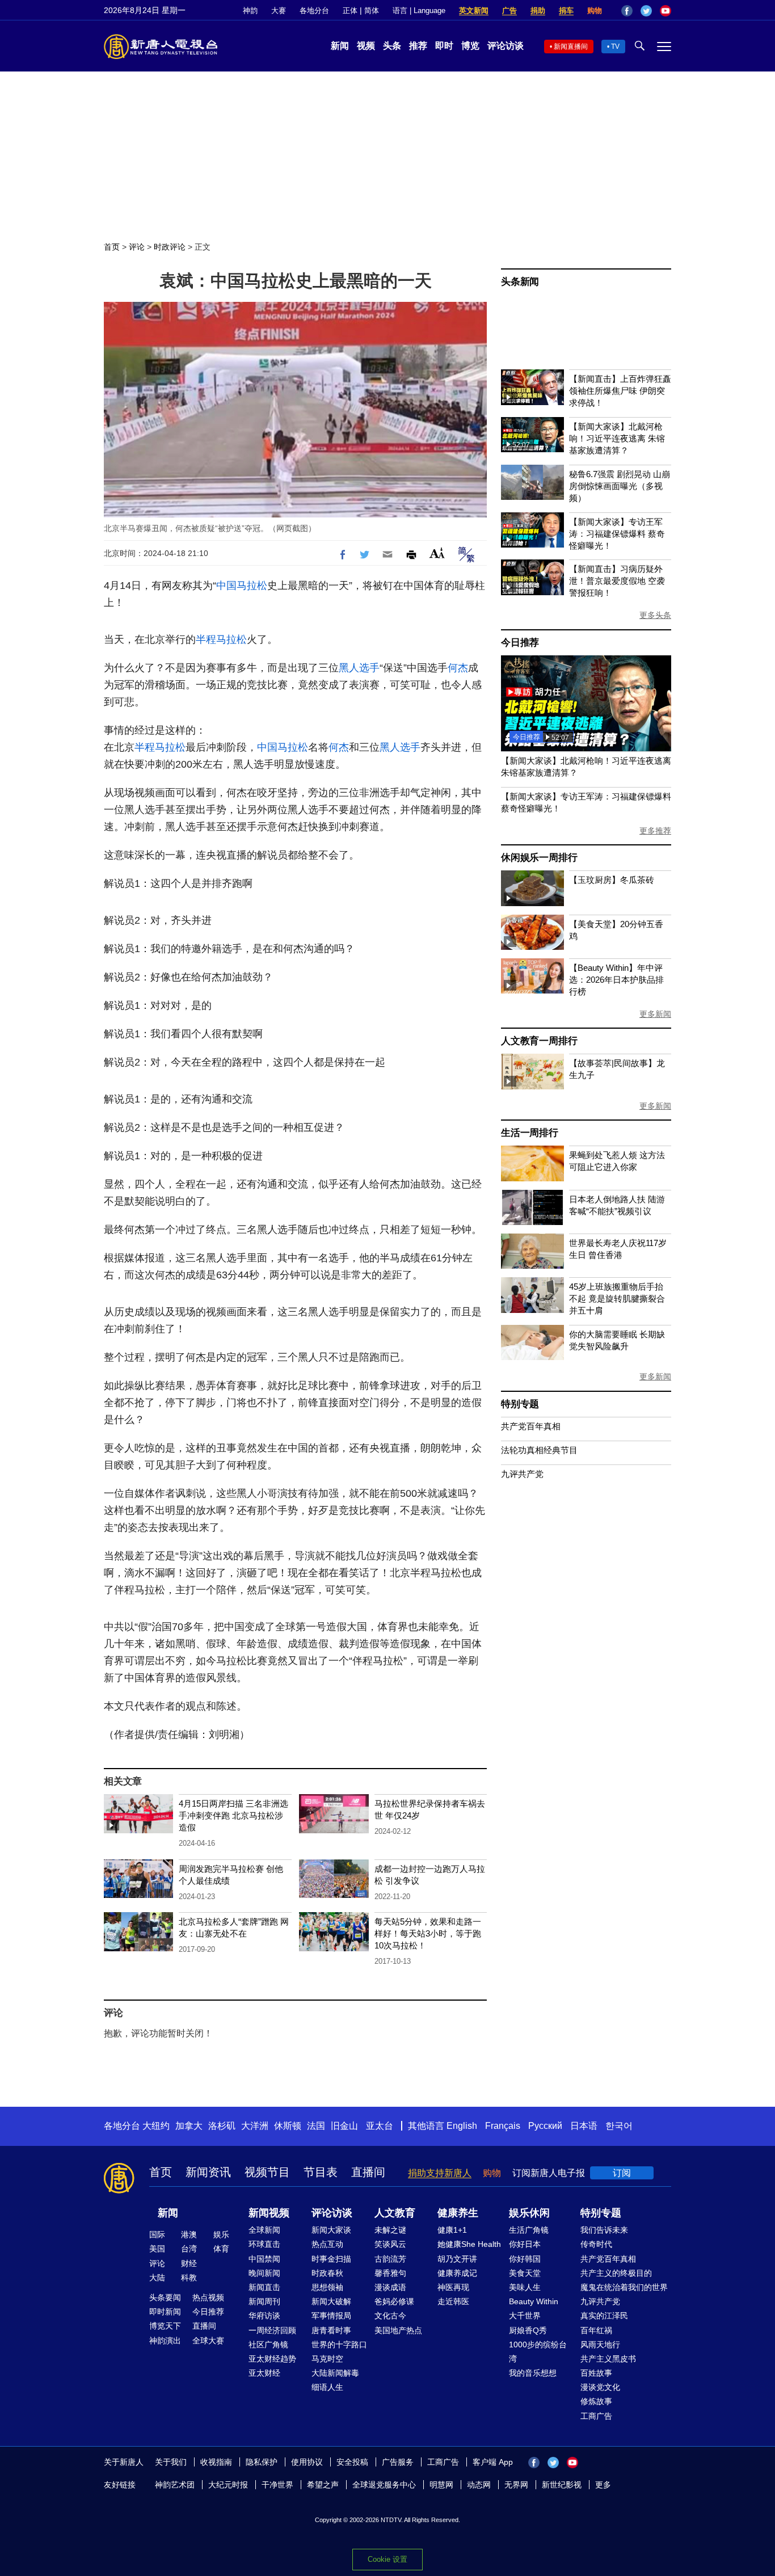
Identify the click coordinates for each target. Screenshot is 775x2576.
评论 (137, 247)
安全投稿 (352, 2462)
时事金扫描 (331, 2259)
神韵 (250, 10)
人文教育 (395, 2213)
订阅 (622, 2173)
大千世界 (525, 2316)
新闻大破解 (331, 2301)
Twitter (646, 11)
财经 (189, 2263)
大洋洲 (255, 2126)
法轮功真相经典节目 (539, 1450)
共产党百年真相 (531, 1426)
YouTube (666, 11)
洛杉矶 (222, 2126)
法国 (316, 2126)
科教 (189, 2278)
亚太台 (380, 2126)
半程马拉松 (221, 639)
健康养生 (458, 2213)
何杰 (458, 668)
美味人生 (525, 2287)
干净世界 (277, 2485)
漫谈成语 (390, 2287)
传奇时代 (596, 2244)
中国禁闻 (264, 2259)
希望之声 (323, 2485)
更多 (603, 2485)
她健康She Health (469, 2244)
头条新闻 (520, 282)
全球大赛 (208, 2341)
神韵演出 (165, 2341)
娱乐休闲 (529, 2213)
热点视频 (208, 2297)
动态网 (479, 2485)
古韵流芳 (390, 2259)
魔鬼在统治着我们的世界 (624, 2287)
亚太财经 (264, 2373)
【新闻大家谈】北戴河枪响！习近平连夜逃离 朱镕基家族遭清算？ (617, 438)
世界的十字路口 (339, 2345)
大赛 (279, 10)
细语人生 (327, 2387)
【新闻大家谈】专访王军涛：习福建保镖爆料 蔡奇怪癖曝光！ (617, 534)
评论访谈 (506, 46)
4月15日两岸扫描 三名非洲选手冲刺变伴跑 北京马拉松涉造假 (233, 1815)
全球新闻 (264, 2230)
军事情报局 (331, 2316)
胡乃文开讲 (457, 2259)
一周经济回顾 (272, 2330)
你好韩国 (525, 2259)
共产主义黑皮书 (608, 2359)
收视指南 (216, 2462)
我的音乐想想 (533, 2373)
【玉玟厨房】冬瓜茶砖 (612, 880)
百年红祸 (596, 2330)
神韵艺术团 (175, 2485)
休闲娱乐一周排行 (539, 858)
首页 (112, 247)
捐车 (566, 10)
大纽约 (156, 2126)
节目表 (321, 2172)
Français (503, 2126)
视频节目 (267, 2172)
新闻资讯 (208, 2172)
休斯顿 (288, 2126)
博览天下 (165, 2326)
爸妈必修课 (394, 2301)
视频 (366, 46)
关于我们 (171, 2462)
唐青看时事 (331, 2330)
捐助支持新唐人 (440, 2173)
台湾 (189, 2249)
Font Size (437, 553)
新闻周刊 (264, 2301)
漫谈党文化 (600, 2387)
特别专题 (520, 1404)
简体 (372, 10)
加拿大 (189, 2126)
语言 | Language (419, 10)
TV (615, 47)
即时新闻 (165, 2312)
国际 (157, 2234)
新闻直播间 (571, 47)
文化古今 (390, 2316)
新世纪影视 (562, 2485)
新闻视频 (269, 2213)
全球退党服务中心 (384, 2485)
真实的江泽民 (604, 2316)
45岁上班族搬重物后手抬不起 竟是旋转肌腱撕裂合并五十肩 (617, 1298)
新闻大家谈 (331, 2230)
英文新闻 (474, 10)
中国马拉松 (242, 586)
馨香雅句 (390, 2273)
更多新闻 (655, 1014)
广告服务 (398, 2462)
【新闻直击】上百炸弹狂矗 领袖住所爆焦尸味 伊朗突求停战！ (620, 391)
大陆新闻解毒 (335, 2373)
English (462, 2126)
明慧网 (441, 2485)
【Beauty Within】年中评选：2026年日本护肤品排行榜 (616, 980)
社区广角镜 (268, 2345)
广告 (509, 10)
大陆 (157, 2278)
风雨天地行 (600, 2345)
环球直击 (264, 2244)
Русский (545, 2126)
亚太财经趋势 (272, 2359)
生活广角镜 (529, 2230)
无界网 (516, 2485)
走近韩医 (453, 2301)
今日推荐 (520, 643)
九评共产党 (522, 1474)
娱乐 (221, 2234)
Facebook (627, 11)
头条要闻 (165, 2297)
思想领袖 (327, 2287)
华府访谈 (264, 2316)
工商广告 (596, 2416)
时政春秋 (327, 2273)
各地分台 (314, 10)
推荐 (418, 46)
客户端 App (493, 2462)
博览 (470, 46)
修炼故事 (596, 2401)
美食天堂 (525, 2273)
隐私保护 (262, 2462)
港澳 (189, 2234)
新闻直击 (264, 2287)
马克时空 (327, 2359)
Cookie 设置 (387, 2559)
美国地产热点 (398, 2330)
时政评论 (170, 247)
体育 (221, 2249)
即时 (444, 46)
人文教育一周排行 (539, 1041)
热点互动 (327, 2244)
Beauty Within (534, 2301)
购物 (595, 10)
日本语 (584, 2126)
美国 (157, 2249)
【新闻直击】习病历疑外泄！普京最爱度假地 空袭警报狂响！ (617, 581)
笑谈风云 (390, 2244)
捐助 (538, 10)
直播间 (368, 2172)
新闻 (340, 46)
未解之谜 (390, 2230)
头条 (392, 46)
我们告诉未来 (604, 2230)
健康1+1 (452, 2230)
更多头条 (655, 615)
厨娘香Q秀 (528, 2330)
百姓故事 (596, 2373)
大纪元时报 (228, 2485)
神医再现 (453, 2287)
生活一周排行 (530, 1133)
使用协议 (307, 2462)
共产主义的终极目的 (616, 2273)
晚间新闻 (264, 2273)
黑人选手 (359, 668)
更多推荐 (655, 831)
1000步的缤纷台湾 (538, 2352)
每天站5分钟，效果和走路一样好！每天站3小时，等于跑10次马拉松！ (428, 1933)
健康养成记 (457, 2273)
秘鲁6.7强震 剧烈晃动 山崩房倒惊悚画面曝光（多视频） (620, 486)
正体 (350, 10)
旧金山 (344, 2126)
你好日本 (525, 2244)
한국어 (619, 2126)
